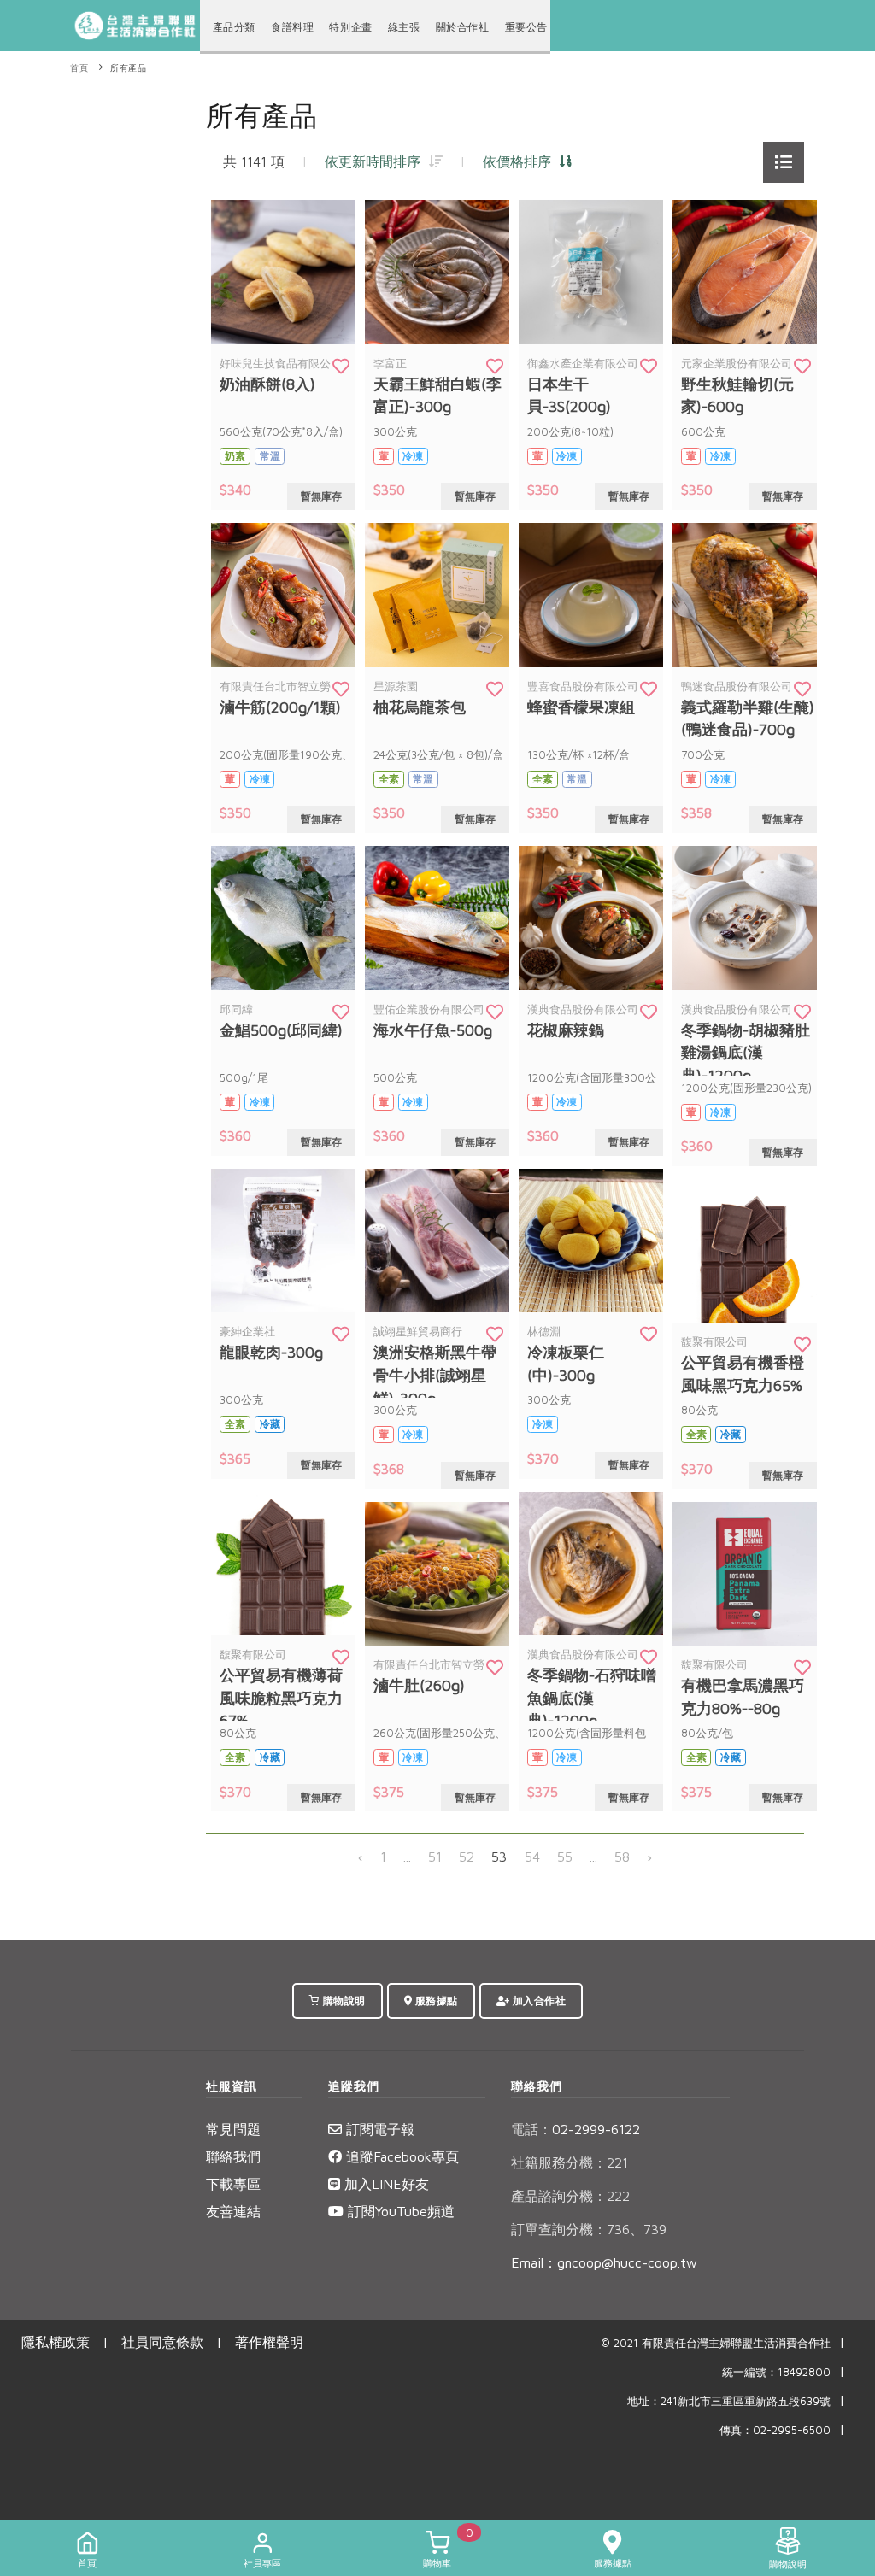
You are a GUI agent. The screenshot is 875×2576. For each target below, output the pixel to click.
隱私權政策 (56, 2342)
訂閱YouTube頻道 (399, 2211)
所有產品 (128, 68)
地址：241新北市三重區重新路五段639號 (729, 2401)
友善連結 (233, 2211)
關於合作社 (463, 27)
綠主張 (404, 27)
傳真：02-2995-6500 (775, 2430)
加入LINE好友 (385, 2184)
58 (622, 1857)
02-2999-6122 (576, 2129)
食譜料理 (292, 27)
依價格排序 (521, 161)
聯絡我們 (233, 2156)
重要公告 (526, 27)
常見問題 (233, 2129)
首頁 (79, 68)
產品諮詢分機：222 (570, 2196)
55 (565, 1857)
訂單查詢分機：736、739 (589, 2229)
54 (532, 1857)
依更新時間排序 (377, 161)
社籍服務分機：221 (570, 2162)
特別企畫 (350, 27)
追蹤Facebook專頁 (400, 2156)
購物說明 (343, 2001)
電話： (531, 2129)
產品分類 (234, 27)
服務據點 (435, 2001)
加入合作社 (537, 2001)
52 (467, 1857)
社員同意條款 (162, 2342)
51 (435, 1857)
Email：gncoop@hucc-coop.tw (604, 2262)
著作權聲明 (269, 2342)
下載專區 (233, 2184)
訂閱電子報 (378, 2129)
